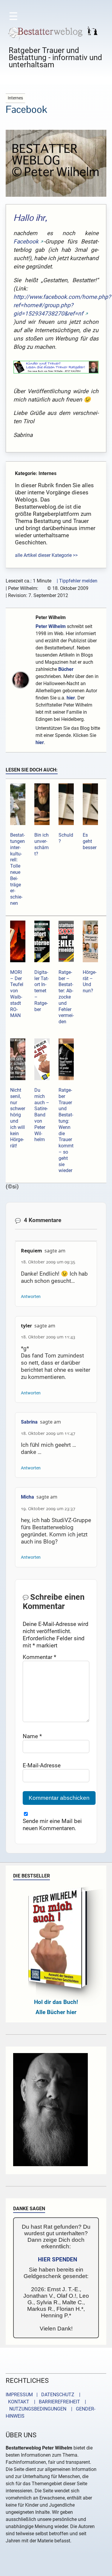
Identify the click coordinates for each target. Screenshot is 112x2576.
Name (32, 1736)
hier (71, 698)
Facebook (26, 242)
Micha (27, 1497)
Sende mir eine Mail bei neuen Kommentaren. (52, 1825)
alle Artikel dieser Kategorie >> (46, 555)
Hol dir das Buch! (56, 2002)
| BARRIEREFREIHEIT (55, 2402)
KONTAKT (17, 2402)
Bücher (66, 669)
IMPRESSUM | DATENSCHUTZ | (44, 2395)
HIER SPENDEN (57, 2259)
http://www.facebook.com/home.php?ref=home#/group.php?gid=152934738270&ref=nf (62, 305)
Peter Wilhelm (51, 617)
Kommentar (39, 1657)
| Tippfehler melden (77, 581)
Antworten (31, 1297)
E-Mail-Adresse (42, 1765)
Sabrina (29, 1422)
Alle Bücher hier (56, 2012)
